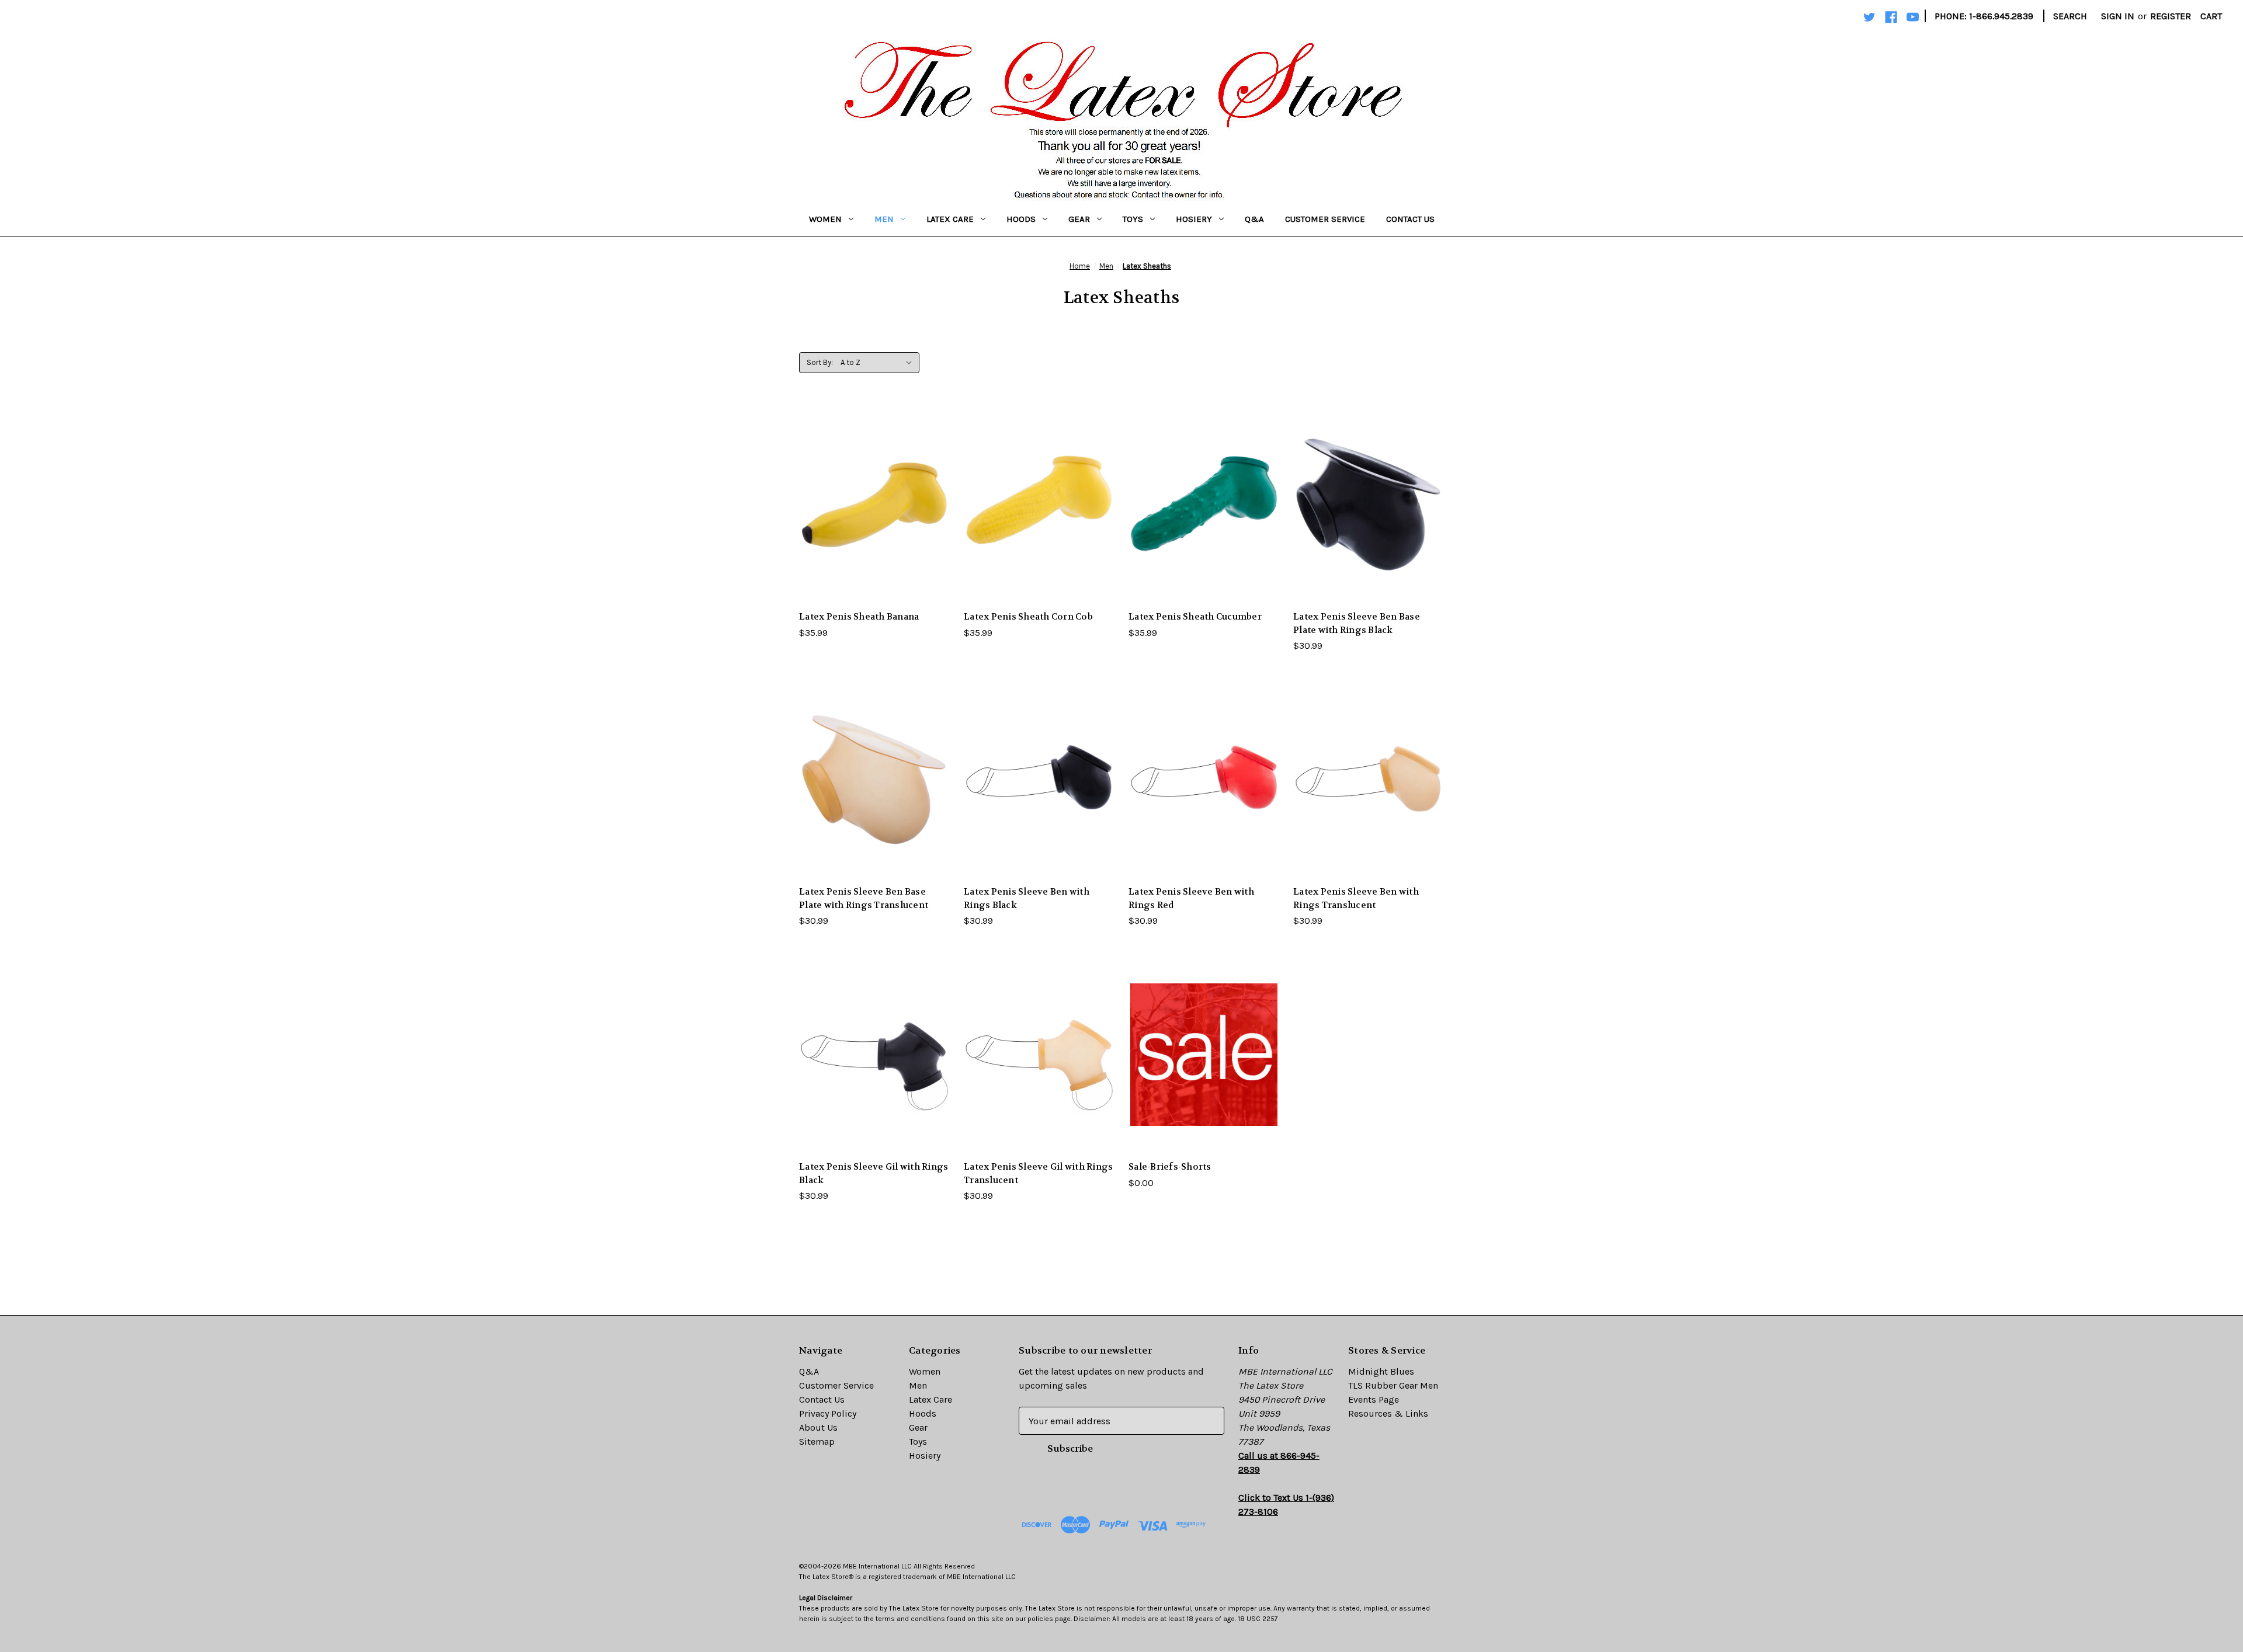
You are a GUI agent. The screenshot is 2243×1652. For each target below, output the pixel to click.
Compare (871, 505)
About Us (818, 1427)
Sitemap (817, 1441)
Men (884, 219)
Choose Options (874, 528)
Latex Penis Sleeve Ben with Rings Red (1191, 898)
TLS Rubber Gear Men (1393, 1385)
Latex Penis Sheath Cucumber (1195, 617)
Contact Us (1410, 219)
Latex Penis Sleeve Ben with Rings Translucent (1356, 898)
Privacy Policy (828, 1413)
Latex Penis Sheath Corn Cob (1028, 617)
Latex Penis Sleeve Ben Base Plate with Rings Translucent (864, 898)
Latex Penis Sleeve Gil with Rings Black (874, 1173)
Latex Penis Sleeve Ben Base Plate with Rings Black (1357, 623)
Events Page (1374, 1399)
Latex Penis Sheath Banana (859, 617)
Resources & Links (1388, 1413)
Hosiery (1194, 219)
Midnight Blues (1381, 1371)
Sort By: (820, 362)
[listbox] (879, 363)
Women (825, 219)
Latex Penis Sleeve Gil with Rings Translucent (1038, 1173)
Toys (1133, 219)
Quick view (865, 481)
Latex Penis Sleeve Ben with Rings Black (1027, 898)
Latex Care (950, 219)
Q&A (1254, 219)
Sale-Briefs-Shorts (1170, 1167)
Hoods (1021, 219)
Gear (1079, 219)
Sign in (2118, 16)
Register (2171, 16)
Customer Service (1325, 219)
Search (2070, 16)
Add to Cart (1204, 1078)
